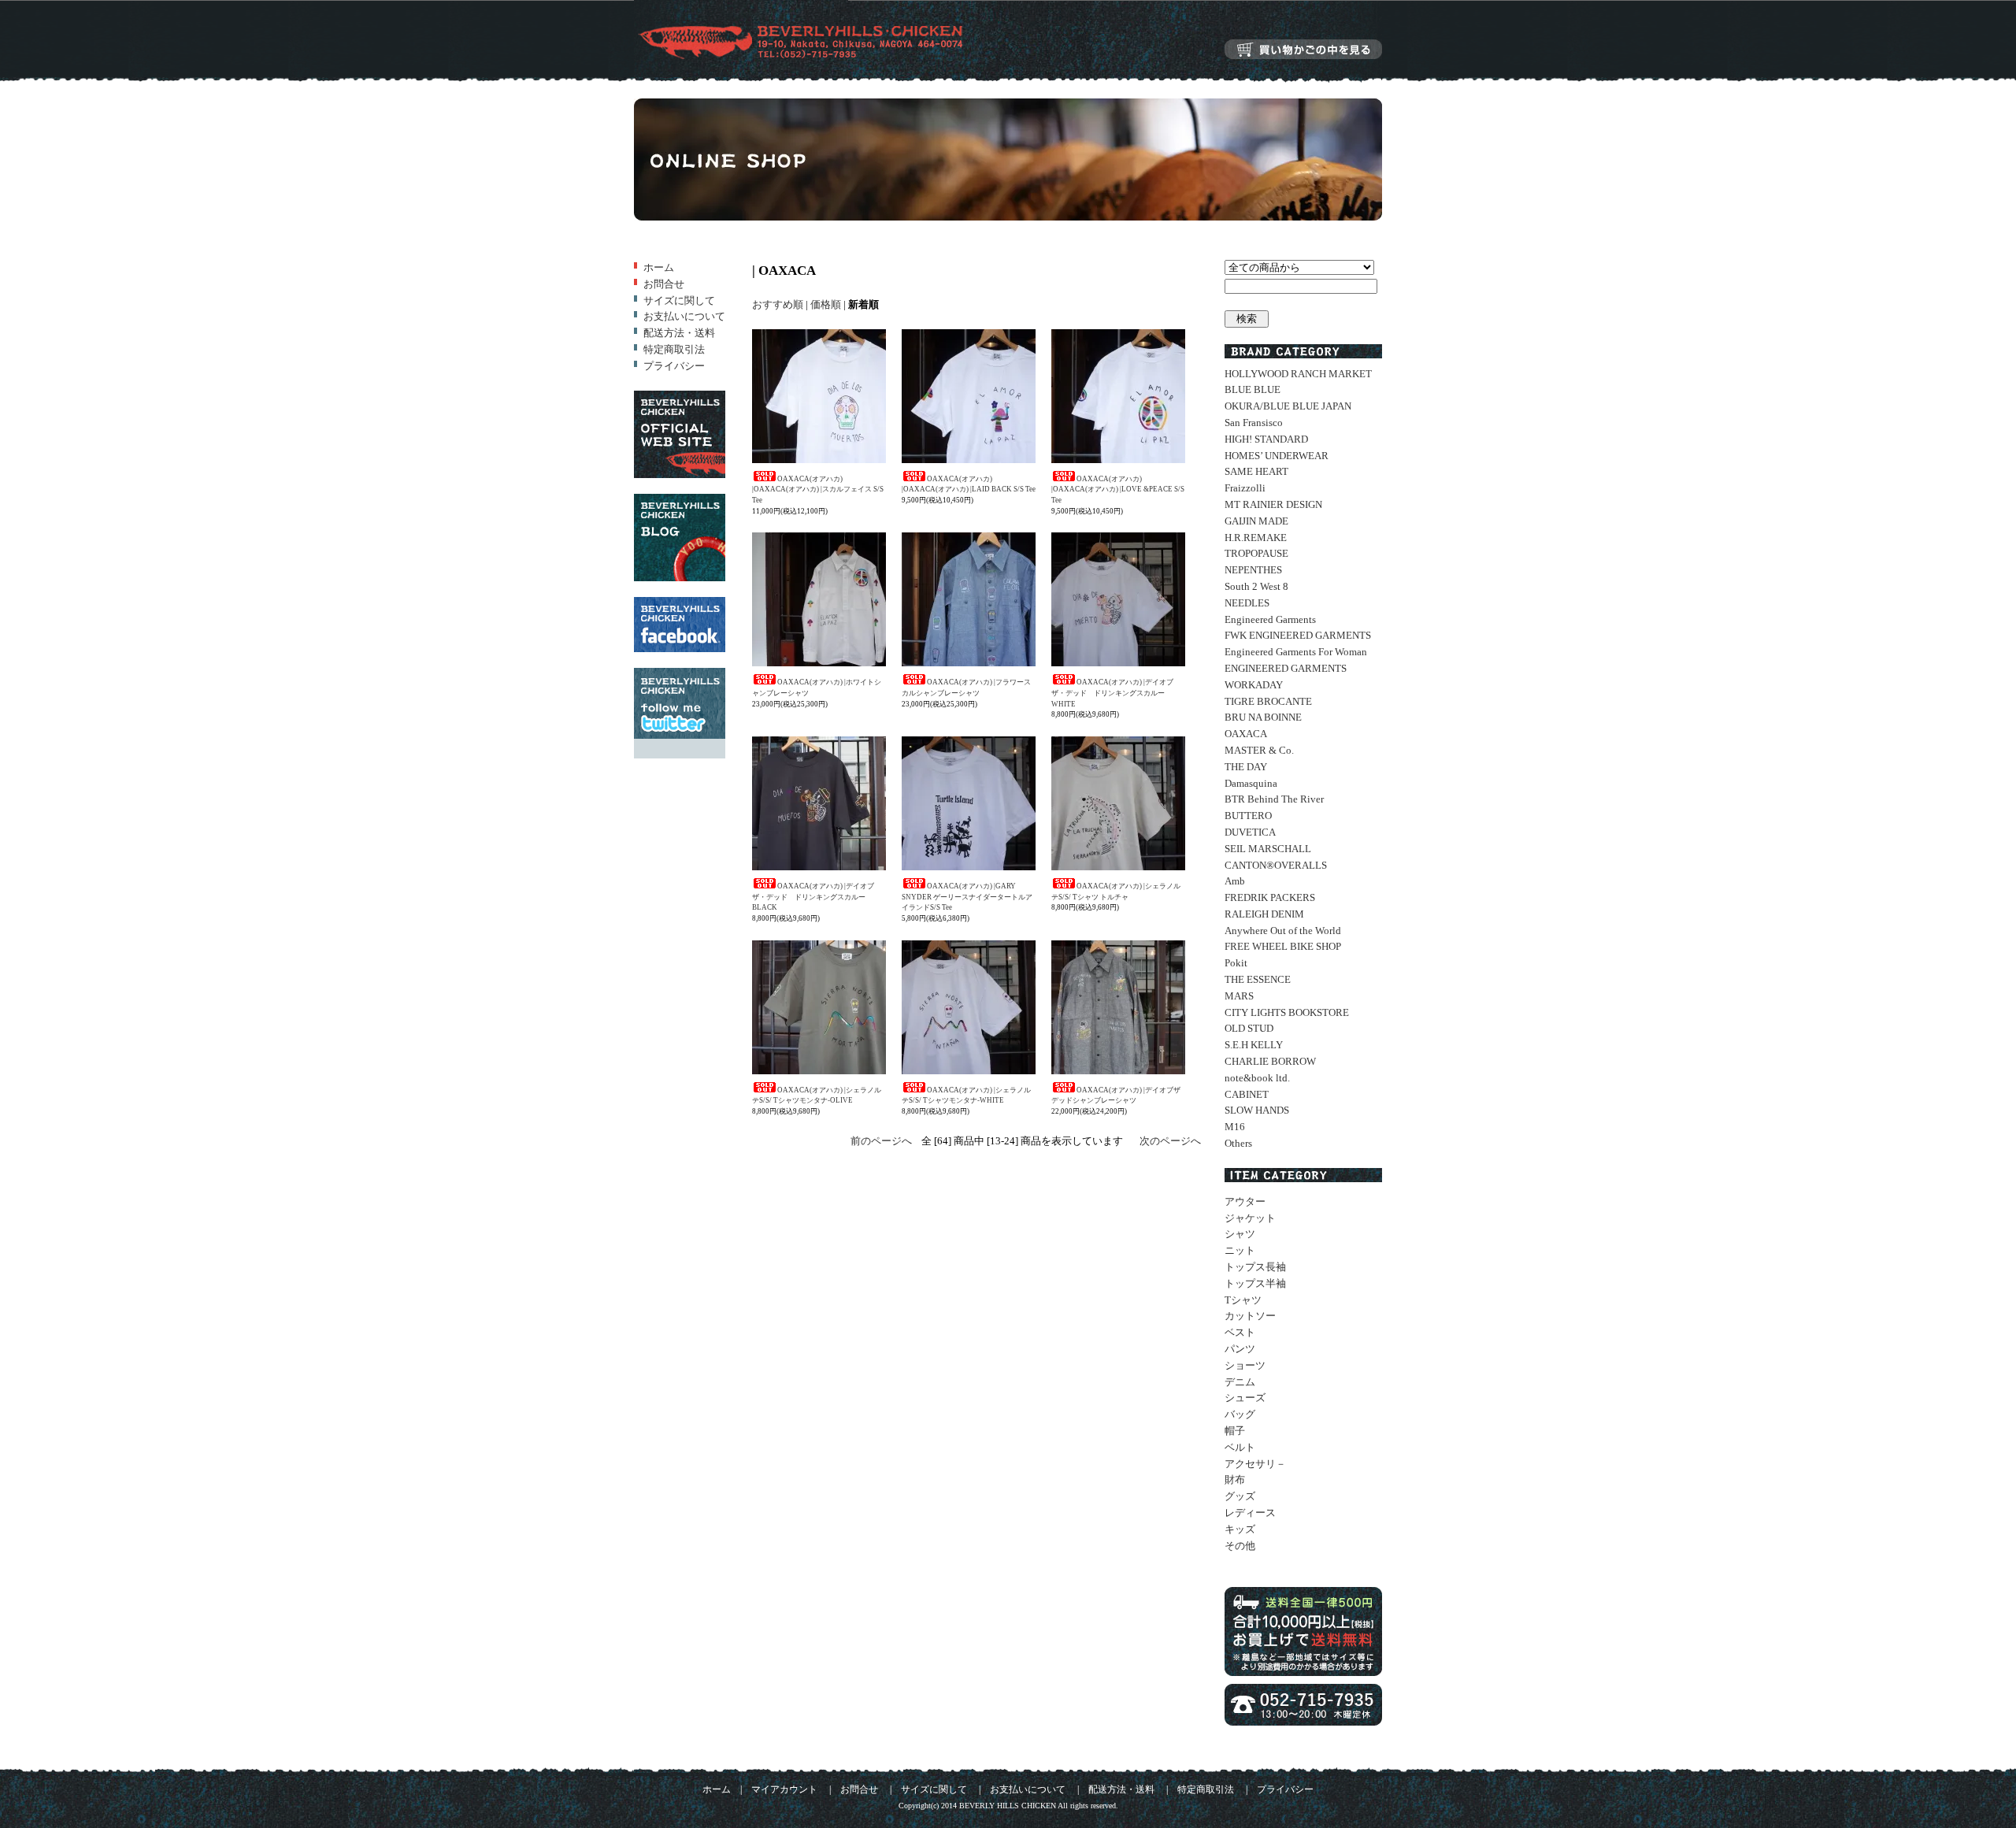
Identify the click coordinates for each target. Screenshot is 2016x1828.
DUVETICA (1250, 832)
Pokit (1236, 963)
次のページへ (1170, 1141)
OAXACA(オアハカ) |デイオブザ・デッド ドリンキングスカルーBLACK (813, 897)
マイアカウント (784, 1790)
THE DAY (1246, 767)
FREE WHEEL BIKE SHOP (1283, 946)
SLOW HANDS (1257, 1110)
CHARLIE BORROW (1270, 1061)
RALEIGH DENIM (1264, 914)
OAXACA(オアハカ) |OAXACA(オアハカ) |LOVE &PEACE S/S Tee (1118, 489)
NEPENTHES (1253, 570)
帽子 (1235, 1431)
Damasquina (1251, 783)
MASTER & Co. (1259, 750)
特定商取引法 (674, 349)
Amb (1235, 881)
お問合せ (664, 284)
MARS (1239, 996)
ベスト (1240, 1332)
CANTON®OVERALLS (1276, 865)
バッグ (1240, 1414)
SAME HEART (1256, 471)
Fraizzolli (1245, 488)
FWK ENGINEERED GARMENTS (1298, 635)
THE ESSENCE (1258, 979)
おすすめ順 (778, 304)
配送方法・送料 (679, 333)
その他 (1240, 1546)
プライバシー (674, 366)
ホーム (659, 267)
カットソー (1250, 1316)
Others (1238, 1143)
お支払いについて (684, 316)
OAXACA (1246, 734)
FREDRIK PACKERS (1270, 897)
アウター (1245, 1201)
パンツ (1240, 1349)
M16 (1235, 1127)
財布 (1235, 1479)
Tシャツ (1243, 1300)
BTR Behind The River (1274, 799)
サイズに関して (679, 300)
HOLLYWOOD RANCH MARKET (1298, 374)
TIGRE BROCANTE (1268, 701)
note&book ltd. (1257, 1078)
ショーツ (1245, 1365)
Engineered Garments (1270, 619)
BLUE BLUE (1253, 389)
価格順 (826, 304)
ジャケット (1250, 1218)
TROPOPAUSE (1256, 553)
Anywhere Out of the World (1283, 931)
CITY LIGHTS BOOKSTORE (1287, 1012)
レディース (1250, 1513)
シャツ (1240, 1234)
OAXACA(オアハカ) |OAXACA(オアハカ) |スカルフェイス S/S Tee (818, 489)
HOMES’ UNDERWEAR (1277, 456)
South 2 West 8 (1256, 586)
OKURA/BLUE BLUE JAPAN (1288, 406)
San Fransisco (1254, 423)
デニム (1240, 1382)
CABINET (1247, 1094)
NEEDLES (1247, 603)
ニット (1240, 1250)
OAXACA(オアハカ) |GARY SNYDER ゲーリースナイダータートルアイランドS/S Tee (967, 897)
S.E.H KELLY (1254, 1045)
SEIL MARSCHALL (1268, 849)
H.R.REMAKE (1256, 538)
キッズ (1240, 1529)
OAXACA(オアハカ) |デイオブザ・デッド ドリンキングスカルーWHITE (1112, 693)
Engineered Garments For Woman (1296, 652)
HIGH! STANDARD (1266, 439)
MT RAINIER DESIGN (1273, 504)
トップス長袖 (1255, 1267)
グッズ (1240, 1496)
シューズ (1245, 1398)
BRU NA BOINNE (1263, 717)
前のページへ (881, 1141)
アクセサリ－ (1255, 1464)
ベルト (1240, 1447)
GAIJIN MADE (1256, 521)
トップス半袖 (1255, 1283)
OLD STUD (1249, 1028)
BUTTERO (1248, 816)
